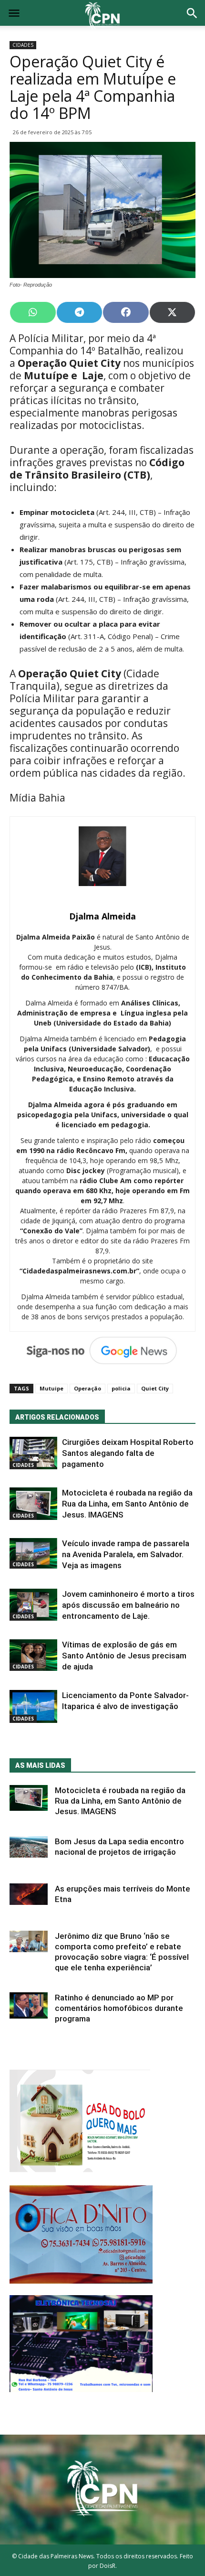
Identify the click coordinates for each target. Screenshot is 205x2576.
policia (121, 1388)
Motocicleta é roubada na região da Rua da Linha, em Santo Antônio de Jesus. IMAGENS (127, 1504)
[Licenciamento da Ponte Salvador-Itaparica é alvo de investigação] (33, 1706)
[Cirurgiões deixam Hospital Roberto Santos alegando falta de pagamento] (33, 1453)
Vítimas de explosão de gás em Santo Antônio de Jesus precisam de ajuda (124, 1656)
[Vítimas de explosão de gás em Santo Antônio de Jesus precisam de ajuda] (33, 1655)
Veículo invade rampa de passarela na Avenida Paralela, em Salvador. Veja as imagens (126, 1554)
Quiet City (155, 1388)
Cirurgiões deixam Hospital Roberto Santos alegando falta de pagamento (128, 1453)
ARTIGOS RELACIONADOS (57, 1417)
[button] (192, 14)
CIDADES (23, 45)
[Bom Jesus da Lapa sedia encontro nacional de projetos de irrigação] (29, 1847)
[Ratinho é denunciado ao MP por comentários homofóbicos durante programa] (29, 2005)
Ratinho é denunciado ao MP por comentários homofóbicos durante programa (119, 2008)
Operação (87, 1388)
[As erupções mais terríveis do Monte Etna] (29, 1894)
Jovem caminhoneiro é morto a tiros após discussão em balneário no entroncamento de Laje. (128, 1605)
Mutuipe (51, 1388)
